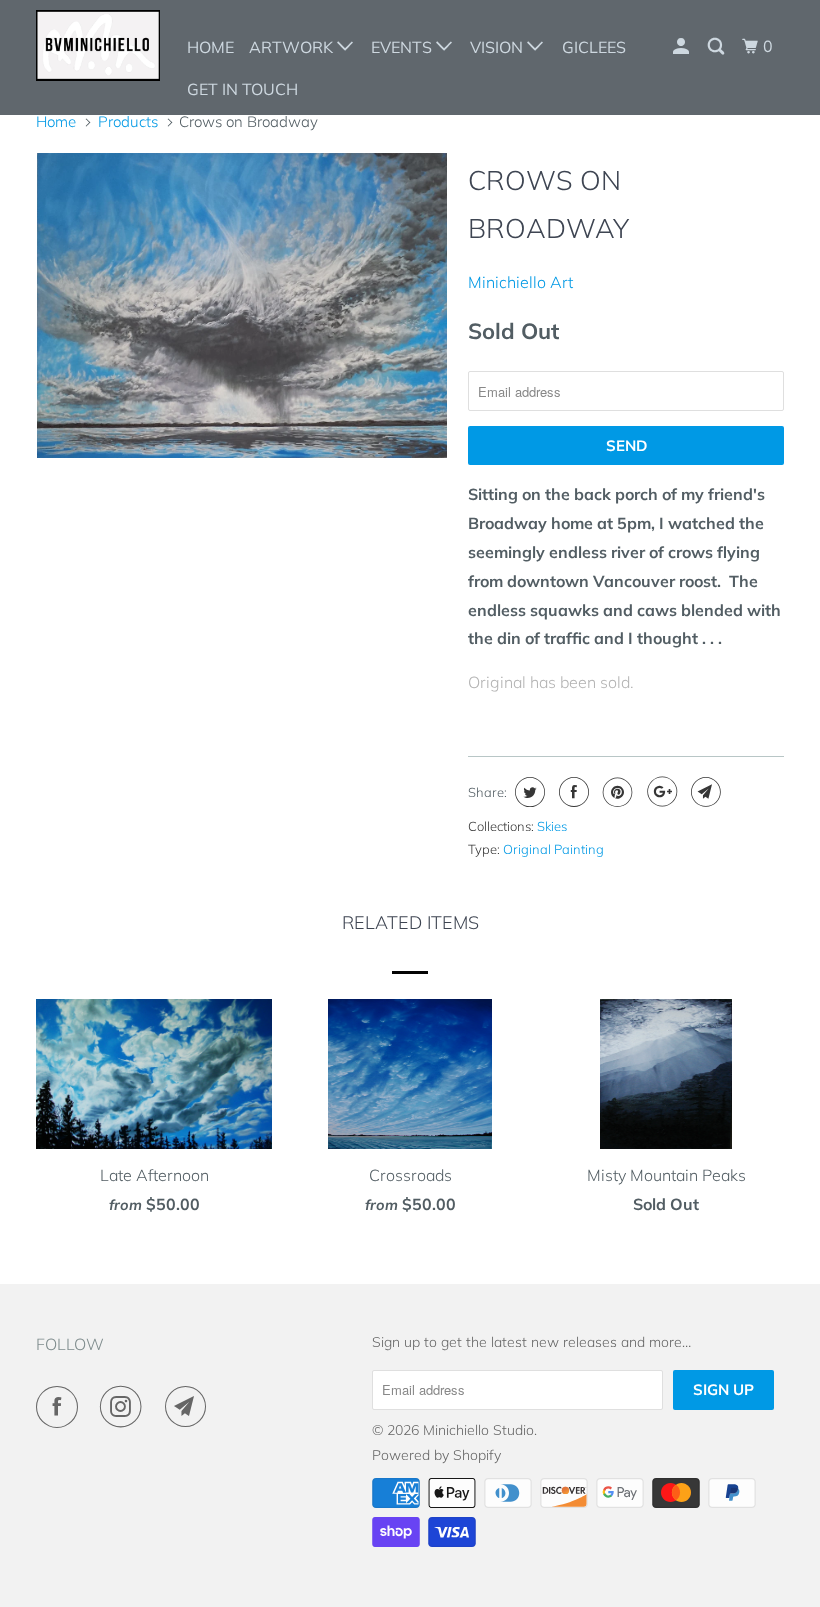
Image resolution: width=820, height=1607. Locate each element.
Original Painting (553, 849)
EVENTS (403, 47)
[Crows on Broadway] (242, 305)
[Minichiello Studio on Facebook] (61, 1407)
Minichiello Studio (478, 1430)
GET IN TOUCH (242, 89)
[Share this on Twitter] (527, 792)
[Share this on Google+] (659, 792)
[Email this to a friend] (703, 792)
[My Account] (682, 46)
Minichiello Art (520, 282)
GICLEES (594, 47)
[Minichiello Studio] (98, 45)
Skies (552, 826)
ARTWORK (293, 47)
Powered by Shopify (436, 1455)
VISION (498, 47)
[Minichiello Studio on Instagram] (125, 1407)
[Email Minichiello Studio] (190, 1407)
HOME (210, 47)
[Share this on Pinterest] (615, 792)
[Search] (717, 46)
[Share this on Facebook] (571, 792)
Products (128, 121)
